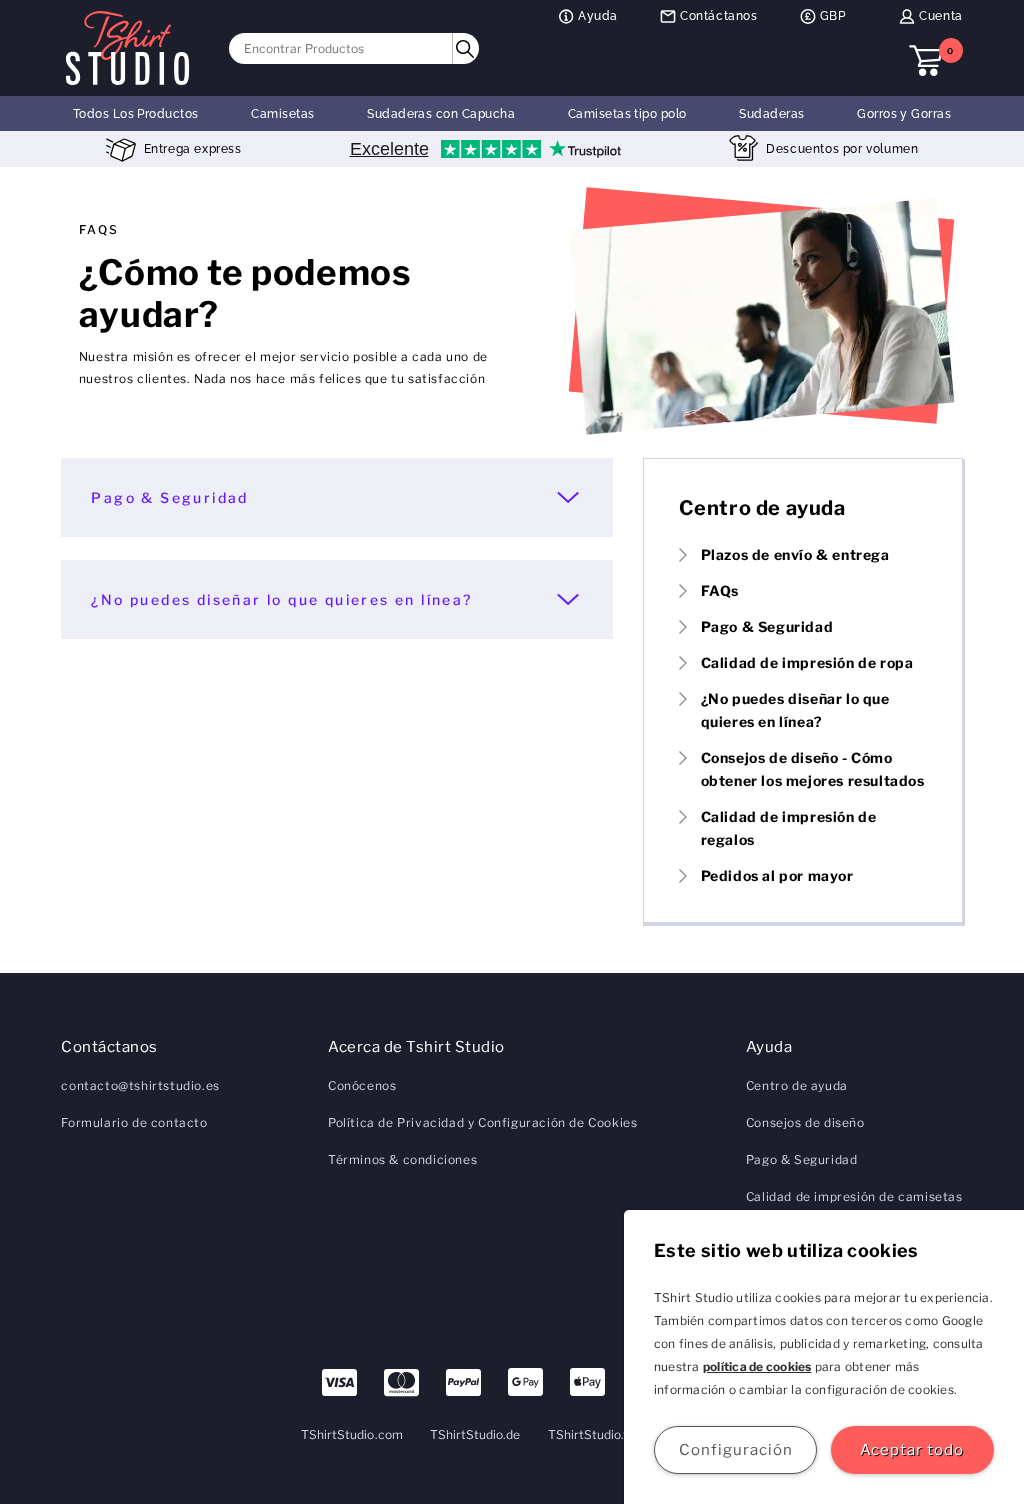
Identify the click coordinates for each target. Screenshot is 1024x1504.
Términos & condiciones (402, 1159)
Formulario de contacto (134, 1122)
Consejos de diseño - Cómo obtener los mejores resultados (813, 769)
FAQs (720, 590)
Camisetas (282, 114)
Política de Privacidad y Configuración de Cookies (482, 1122)
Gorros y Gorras (904, 114)
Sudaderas (771, 114)
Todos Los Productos (136, 114)
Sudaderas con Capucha (441, 114)
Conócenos (362, 1085)
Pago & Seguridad (169, 497)
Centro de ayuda (797, 1085)
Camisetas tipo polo (627, 114)
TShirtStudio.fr (591, 1434)
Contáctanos (719, 16)
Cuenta (941, 16)
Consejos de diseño (805, 1122)
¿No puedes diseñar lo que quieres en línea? (281, 599)
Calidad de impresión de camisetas (854, 1196)
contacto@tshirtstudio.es (140, 1085)
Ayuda (598, 16)
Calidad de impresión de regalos (789, 828)
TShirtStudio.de (475, 1434)
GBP (833, 16)
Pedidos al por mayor (777, 875)
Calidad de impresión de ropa (807, 662)
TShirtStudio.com (352, 1434)
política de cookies (757, 1366)
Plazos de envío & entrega (795, 554)
